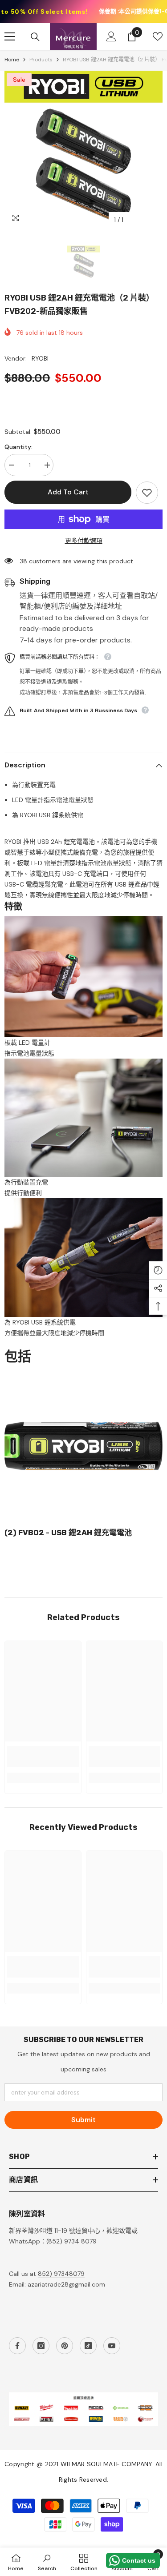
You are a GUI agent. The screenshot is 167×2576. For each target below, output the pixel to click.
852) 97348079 (61, 2274)
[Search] (35, 37)
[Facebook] (17, 2346)
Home (12, 60)
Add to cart (68, 492)
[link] (43, 1757)
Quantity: (18, 447)
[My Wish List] (158, 36)
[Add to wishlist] (147, 493)
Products (41, 60)
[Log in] (111, 36)
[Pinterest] (65, 2346)
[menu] (10, 36)
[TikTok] (88, 2346)
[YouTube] (112, 2346)
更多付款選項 (84, 541)
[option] (83, 150)
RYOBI (40, 358)
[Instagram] (41, 2346)
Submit (83, 2120)
